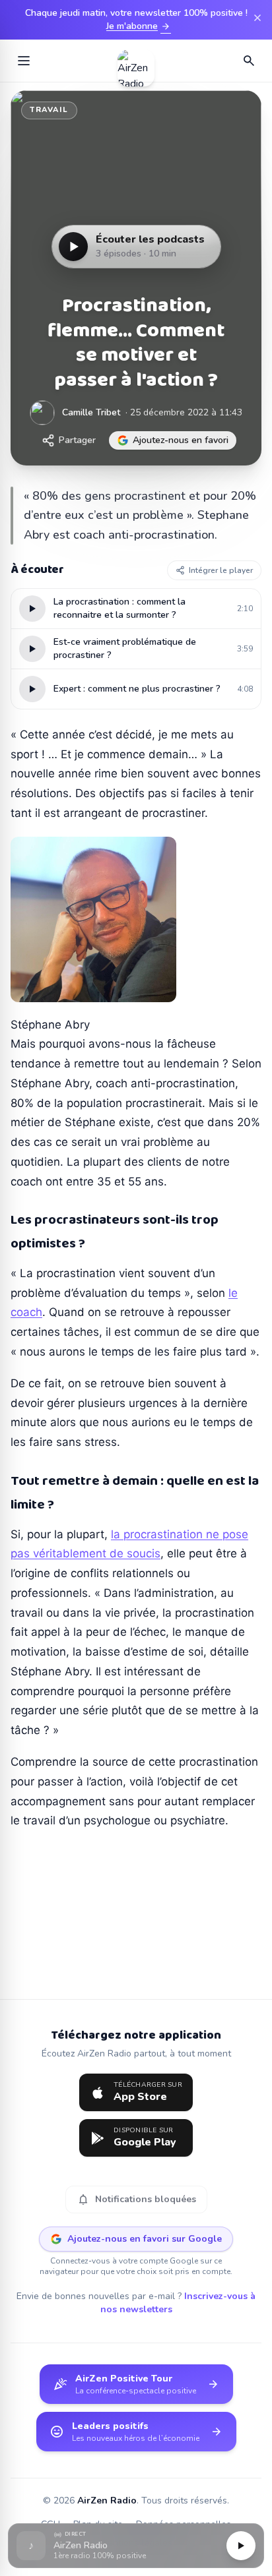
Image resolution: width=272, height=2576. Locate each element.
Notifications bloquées (136, 2200)
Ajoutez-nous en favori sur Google (145, 2239)
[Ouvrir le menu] (24, 61)
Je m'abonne (139, 26)
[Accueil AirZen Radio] (136, 61)
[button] (136, 2546)
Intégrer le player (221, 570)
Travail (49, 110)
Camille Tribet (91, 412)
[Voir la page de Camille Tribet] (42, 413)
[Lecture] (241, 2546)
